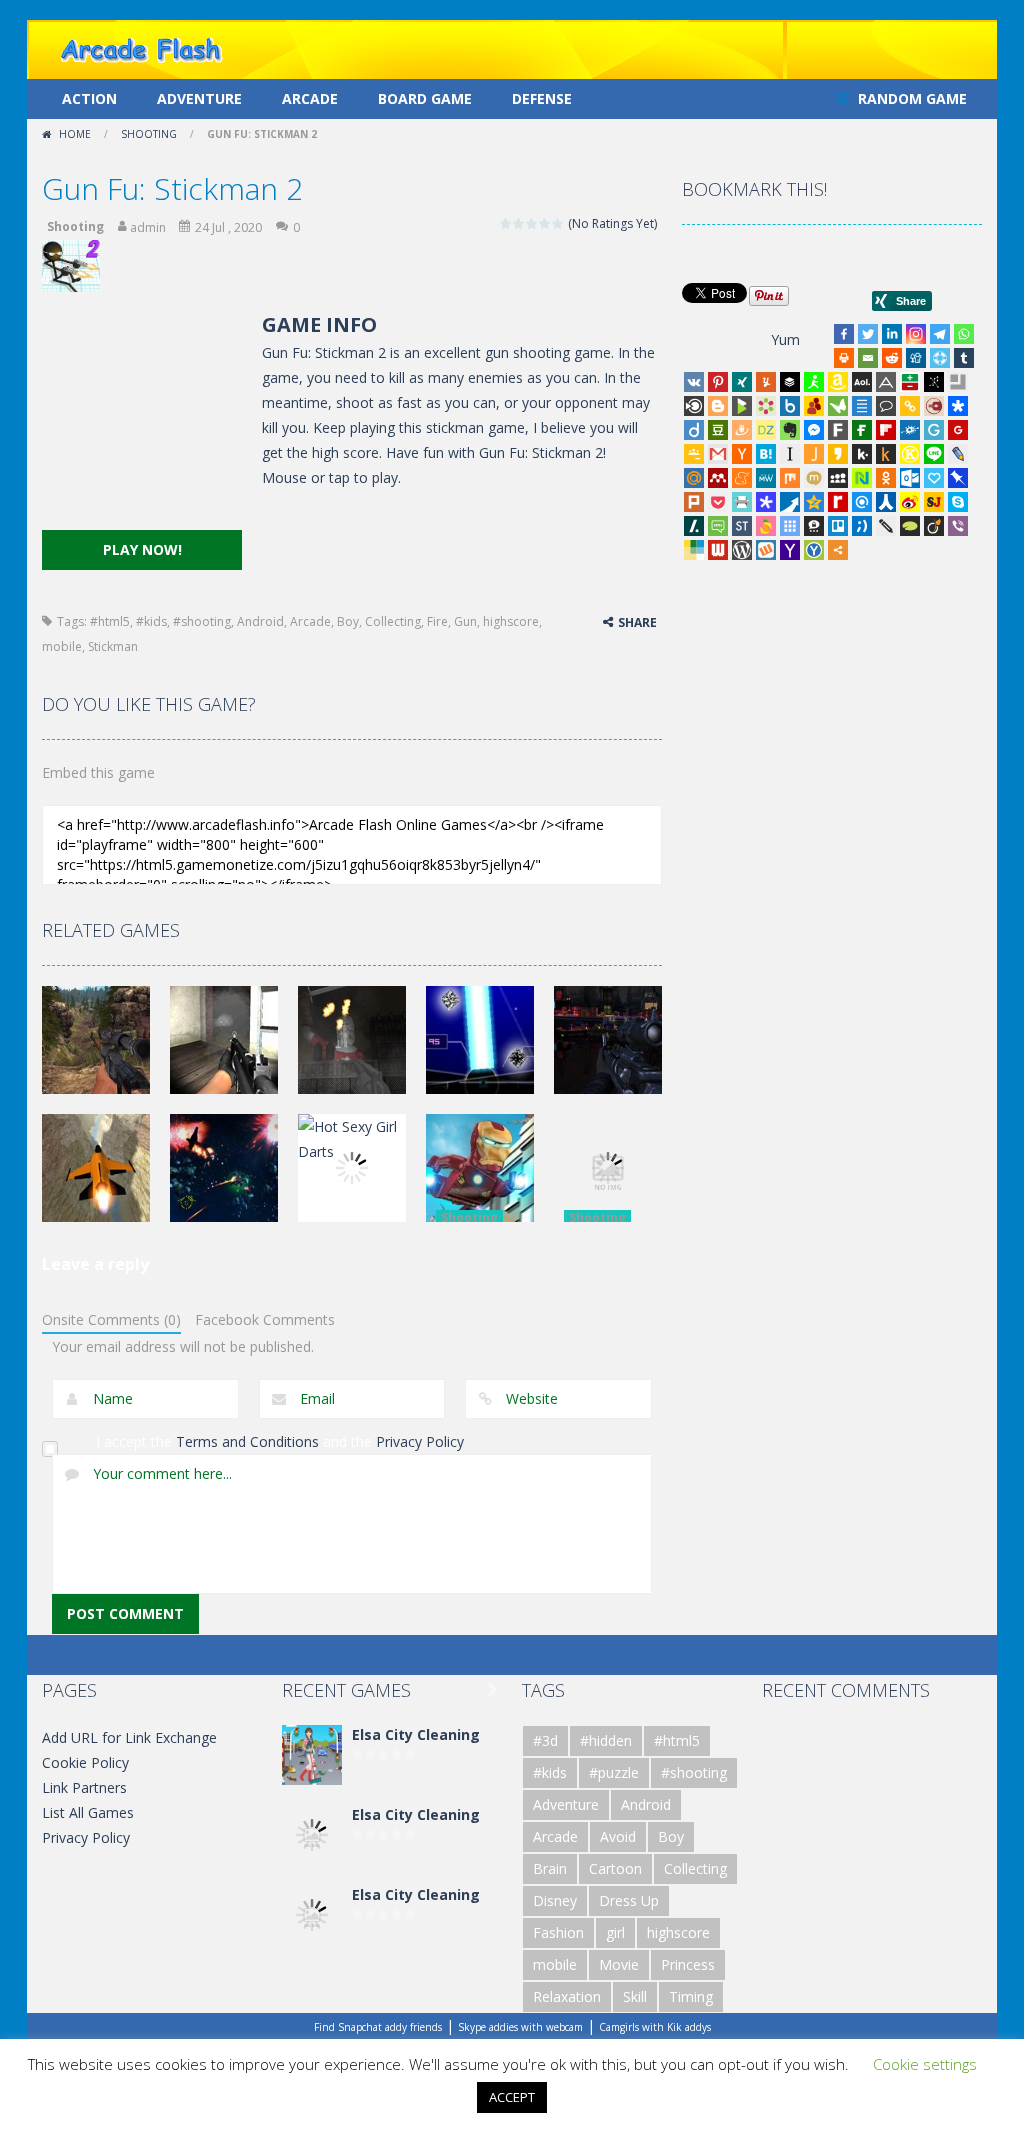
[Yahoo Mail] (790, 550)
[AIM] (814, 382)
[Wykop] (766, 550)
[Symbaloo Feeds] (790, 526)
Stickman (113, 646)
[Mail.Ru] (694, 478)
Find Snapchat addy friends (378, 2027)
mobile (62, 646)
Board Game (425, 98)
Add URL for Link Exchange (129, 1737)
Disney (555, 1900)
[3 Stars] (532, 223)
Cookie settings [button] (925, 2064)
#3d (545, 1740)
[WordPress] (742, 550)
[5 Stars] (558, 223)
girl (615, 1932)
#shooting (202, 621)
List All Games (88, 1812)
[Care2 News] (838, 406)
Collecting (393, 621)
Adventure (199, 98)
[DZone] (766, 430)
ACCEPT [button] (512, 2097)
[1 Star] (506, 223)
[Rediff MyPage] (838, 502)
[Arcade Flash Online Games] (142, 47)
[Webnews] (718, 550)
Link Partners (84, 1787)
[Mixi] (814, 478)
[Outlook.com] (910, 478)
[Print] (844, 358)
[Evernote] (790, 430)
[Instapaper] (790, 454)
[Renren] (886, 502)
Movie (619, 1964)
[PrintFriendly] (742, 502)
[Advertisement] (142, 420)
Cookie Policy (85, 1762)
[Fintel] (862, 430)
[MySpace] (838, 478)
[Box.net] (790, 406)
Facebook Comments (265, 1319)
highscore (511, 621)
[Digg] (916, 358)
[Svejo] (766, 526)
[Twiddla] (886, 526)
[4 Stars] (545, 223)
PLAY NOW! (142, 549)
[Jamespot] (814, 454)
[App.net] (886, 382)
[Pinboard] (958, 478)
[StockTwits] (742, 526)
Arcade (310, 98)
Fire (437, 621)
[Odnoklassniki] (886, 478)
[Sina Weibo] (910, 502)
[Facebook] (844, 334)
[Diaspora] (958, 406)
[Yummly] (766, 382)
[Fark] (838, 430)
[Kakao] (838, 454)
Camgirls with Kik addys (655, 2027)
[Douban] (718, 430)
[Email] (868, 358)
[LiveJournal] (958, 454)
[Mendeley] (718, 478)
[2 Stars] (519, 223)
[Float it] (940, 358)
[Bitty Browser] (958, 382)
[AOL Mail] (862, 382)
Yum (785, 339)
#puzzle (614, 1772)
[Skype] (958, 502)
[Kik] (862, 454)
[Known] (910, 454)
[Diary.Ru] (934, 406)
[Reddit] (892, 358)
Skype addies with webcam (520, 2027)
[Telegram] (940, 334)
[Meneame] (742, 478)
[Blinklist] (694, 406)
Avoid (618, 1836)
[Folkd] (910, 430)
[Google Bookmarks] (958, 430)
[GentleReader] (934, 430)
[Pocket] (718, 502)
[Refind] (862, 502)
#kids (151, 621)
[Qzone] (814, 502)
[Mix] (790, 478)
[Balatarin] (910, 382)
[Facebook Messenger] (814, 430)
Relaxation (567, 1996)
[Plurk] (694, 502)
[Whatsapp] (964, 334)
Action (89, 98)
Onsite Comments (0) (111, 1319)
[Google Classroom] (694, 454)
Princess (688, 1964)
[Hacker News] (742, 454)
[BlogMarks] (742, 406)
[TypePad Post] (910, 526)
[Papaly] (934, 478)
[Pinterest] (718, 382)
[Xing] (742, 382)
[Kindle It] (886, 454)
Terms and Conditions (247, 1441)
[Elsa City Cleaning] (312, 1753)
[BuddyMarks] (814, 406)
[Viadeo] (934, 526)
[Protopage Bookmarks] (766, 502)
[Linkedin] (892, 334)
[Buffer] (790, 382)
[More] (838, 550)
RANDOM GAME (910, 98)
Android (260, 621)
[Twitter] (868, 334)
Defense (542, 98)
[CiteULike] (862, 406)
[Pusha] (790, 502)
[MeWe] (766, 478)
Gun (465, 621)
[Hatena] (766, 454)
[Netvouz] (862, 478)
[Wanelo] (694, 550)
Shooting (149, 134)
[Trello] (838, 526)
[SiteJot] (934, 502)
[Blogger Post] (718, 406)
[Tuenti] (862, 526)
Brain (550, 1868)
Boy (348, 621)
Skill (635, 1996)
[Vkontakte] (694, 382)
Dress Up (629, 1900)
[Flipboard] (886, 430)
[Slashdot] (694, 526)
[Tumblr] (964, 358)
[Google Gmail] (718, 454)
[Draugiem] (742, 430)
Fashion (558, 1932)
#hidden (606, 1740)
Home (75, 134)
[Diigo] (694, 430)
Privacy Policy (420, 1441)
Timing (691, 1996)
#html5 (110, 621)
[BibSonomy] (934, 382)
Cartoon (615, 1868)
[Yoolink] (814, 550)
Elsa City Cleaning (416, 1734)
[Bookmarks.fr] (766, 406)
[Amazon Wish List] (838, 382)
